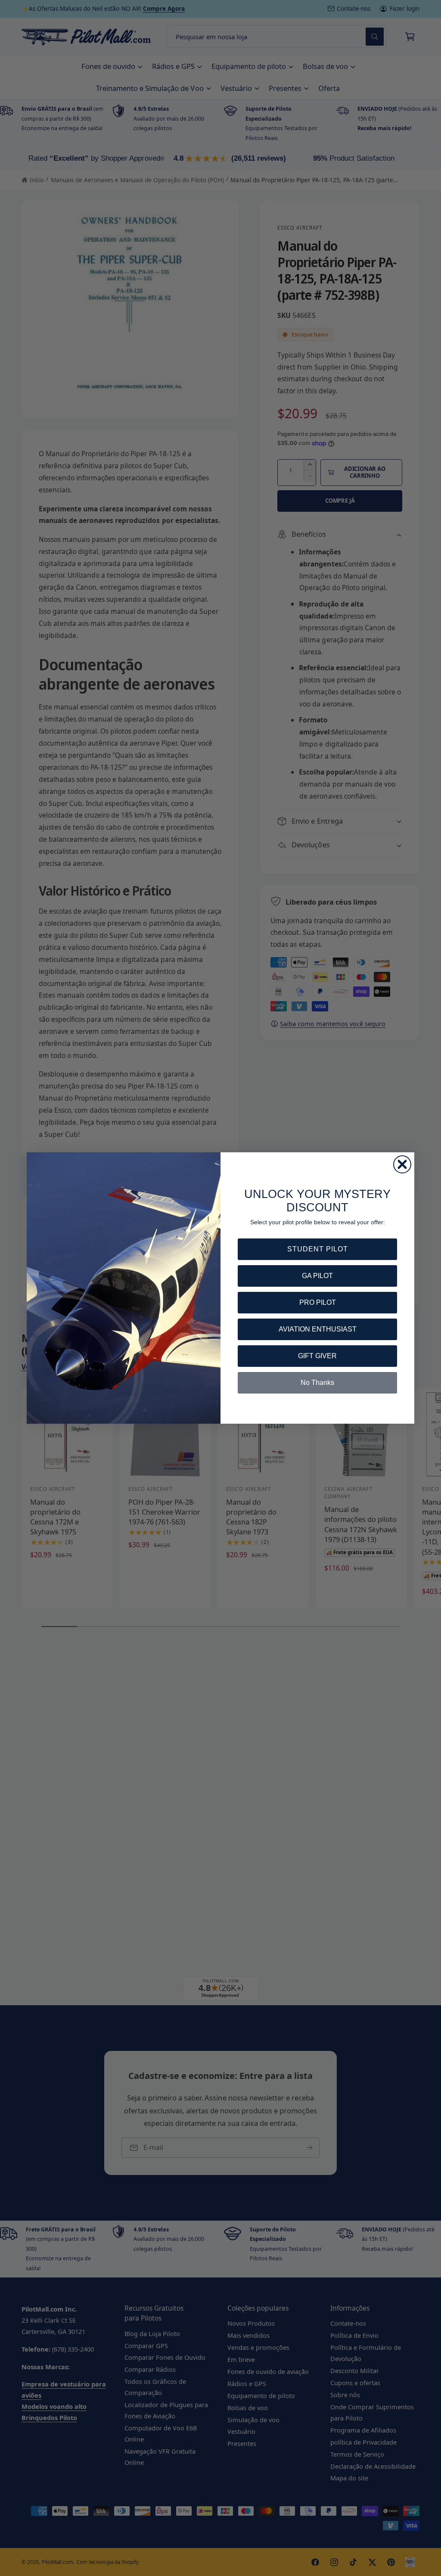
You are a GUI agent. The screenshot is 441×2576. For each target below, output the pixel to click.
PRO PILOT (318, 1302)
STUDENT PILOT (318, 1249)
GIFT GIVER (317, 1356)
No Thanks (317, 1383)
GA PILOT (317, 1276)
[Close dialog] (402, 1164)
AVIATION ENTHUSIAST (318, 1329)
